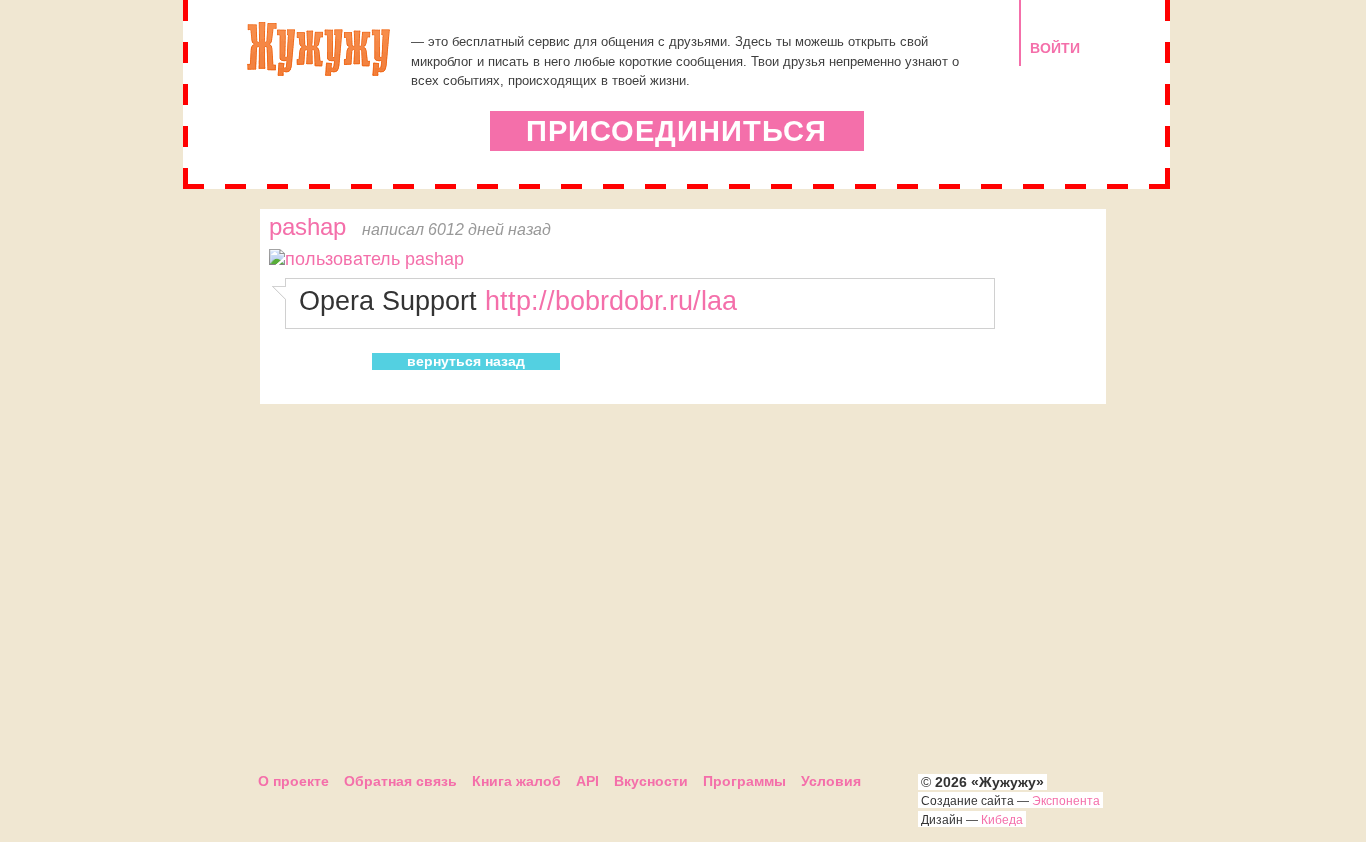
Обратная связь (400, 781)
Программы (744, 781)
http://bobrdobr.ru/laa (611, 300)
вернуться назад (466, 361)
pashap (307, 227)
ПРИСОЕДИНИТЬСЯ (676, 131)
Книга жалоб (516, 781)
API (587, 781)
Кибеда (1002, 820)
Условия (831, 781)
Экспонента (1066, 801)
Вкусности (651, 781)
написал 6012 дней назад (456, 229)
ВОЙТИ (1055, 48)
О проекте (293, 781)
